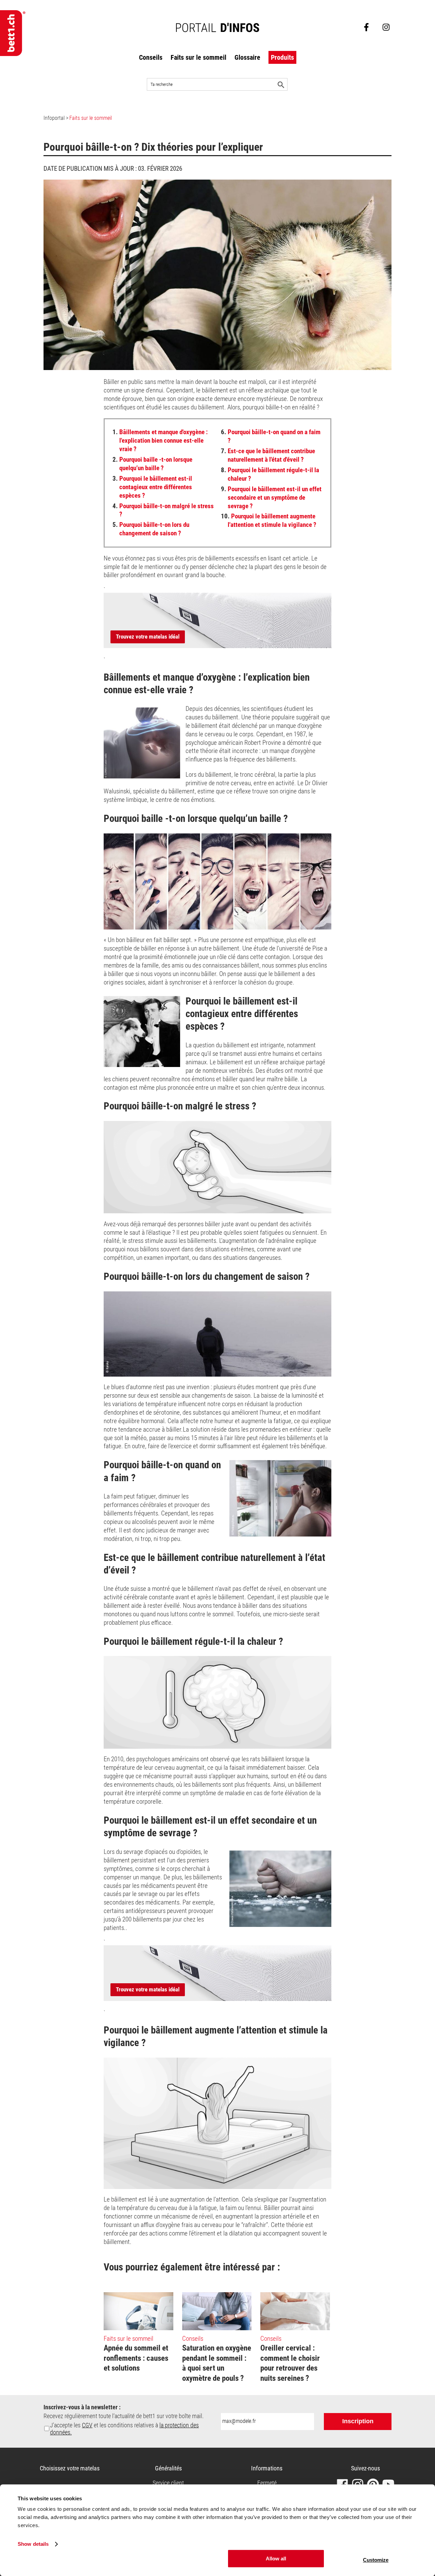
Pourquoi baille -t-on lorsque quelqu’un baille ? (152, 464)
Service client (168, 2483)
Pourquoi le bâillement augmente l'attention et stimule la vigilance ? (269, 520)
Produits (282, 57)
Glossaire (247, 57)
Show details (33, 2544)
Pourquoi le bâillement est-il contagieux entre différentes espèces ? (152, 487)
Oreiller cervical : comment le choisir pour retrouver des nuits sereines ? (290, 2363)
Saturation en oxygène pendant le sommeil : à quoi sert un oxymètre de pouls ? (217, 2363)
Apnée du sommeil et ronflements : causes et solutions (136, 2358)
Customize (376, 2560)
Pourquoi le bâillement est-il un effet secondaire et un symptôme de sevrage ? (271, 498)
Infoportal (54, 118)
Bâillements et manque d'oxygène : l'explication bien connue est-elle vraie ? (160, 440)
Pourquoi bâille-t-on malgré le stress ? (163, 510)
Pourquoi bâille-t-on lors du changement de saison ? (151, 529)
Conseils (151, 57)
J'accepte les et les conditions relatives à (124, 2429)
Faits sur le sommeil (198, 57)
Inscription (358, 2421)
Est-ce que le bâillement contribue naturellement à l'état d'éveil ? (268, 455)
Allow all (276, 2559)
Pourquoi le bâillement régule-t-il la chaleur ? (270, 474)
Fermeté (267, 2483)
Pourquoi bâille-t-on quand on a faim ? (271, 436)
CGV (87, 2425)
